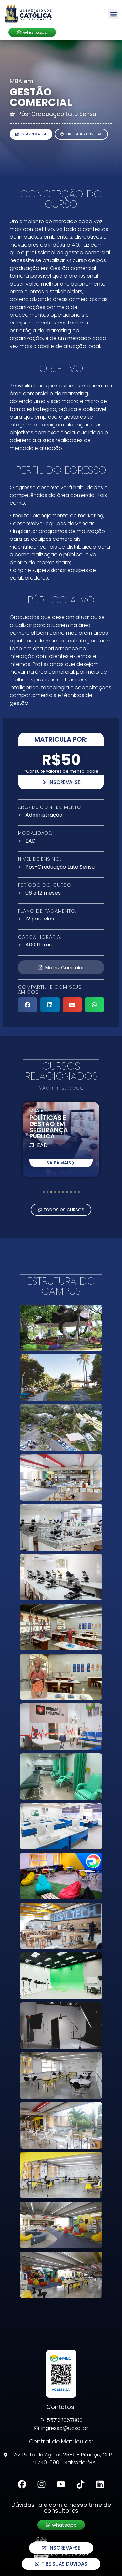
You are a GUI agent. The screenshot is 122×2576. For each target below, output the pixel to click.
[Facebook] (22, 2484)
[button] (113, 14)
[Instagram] (41, 2484)
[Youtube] (61, 2484)
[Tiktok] (81, 2484)
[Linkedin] (100, 2484)
